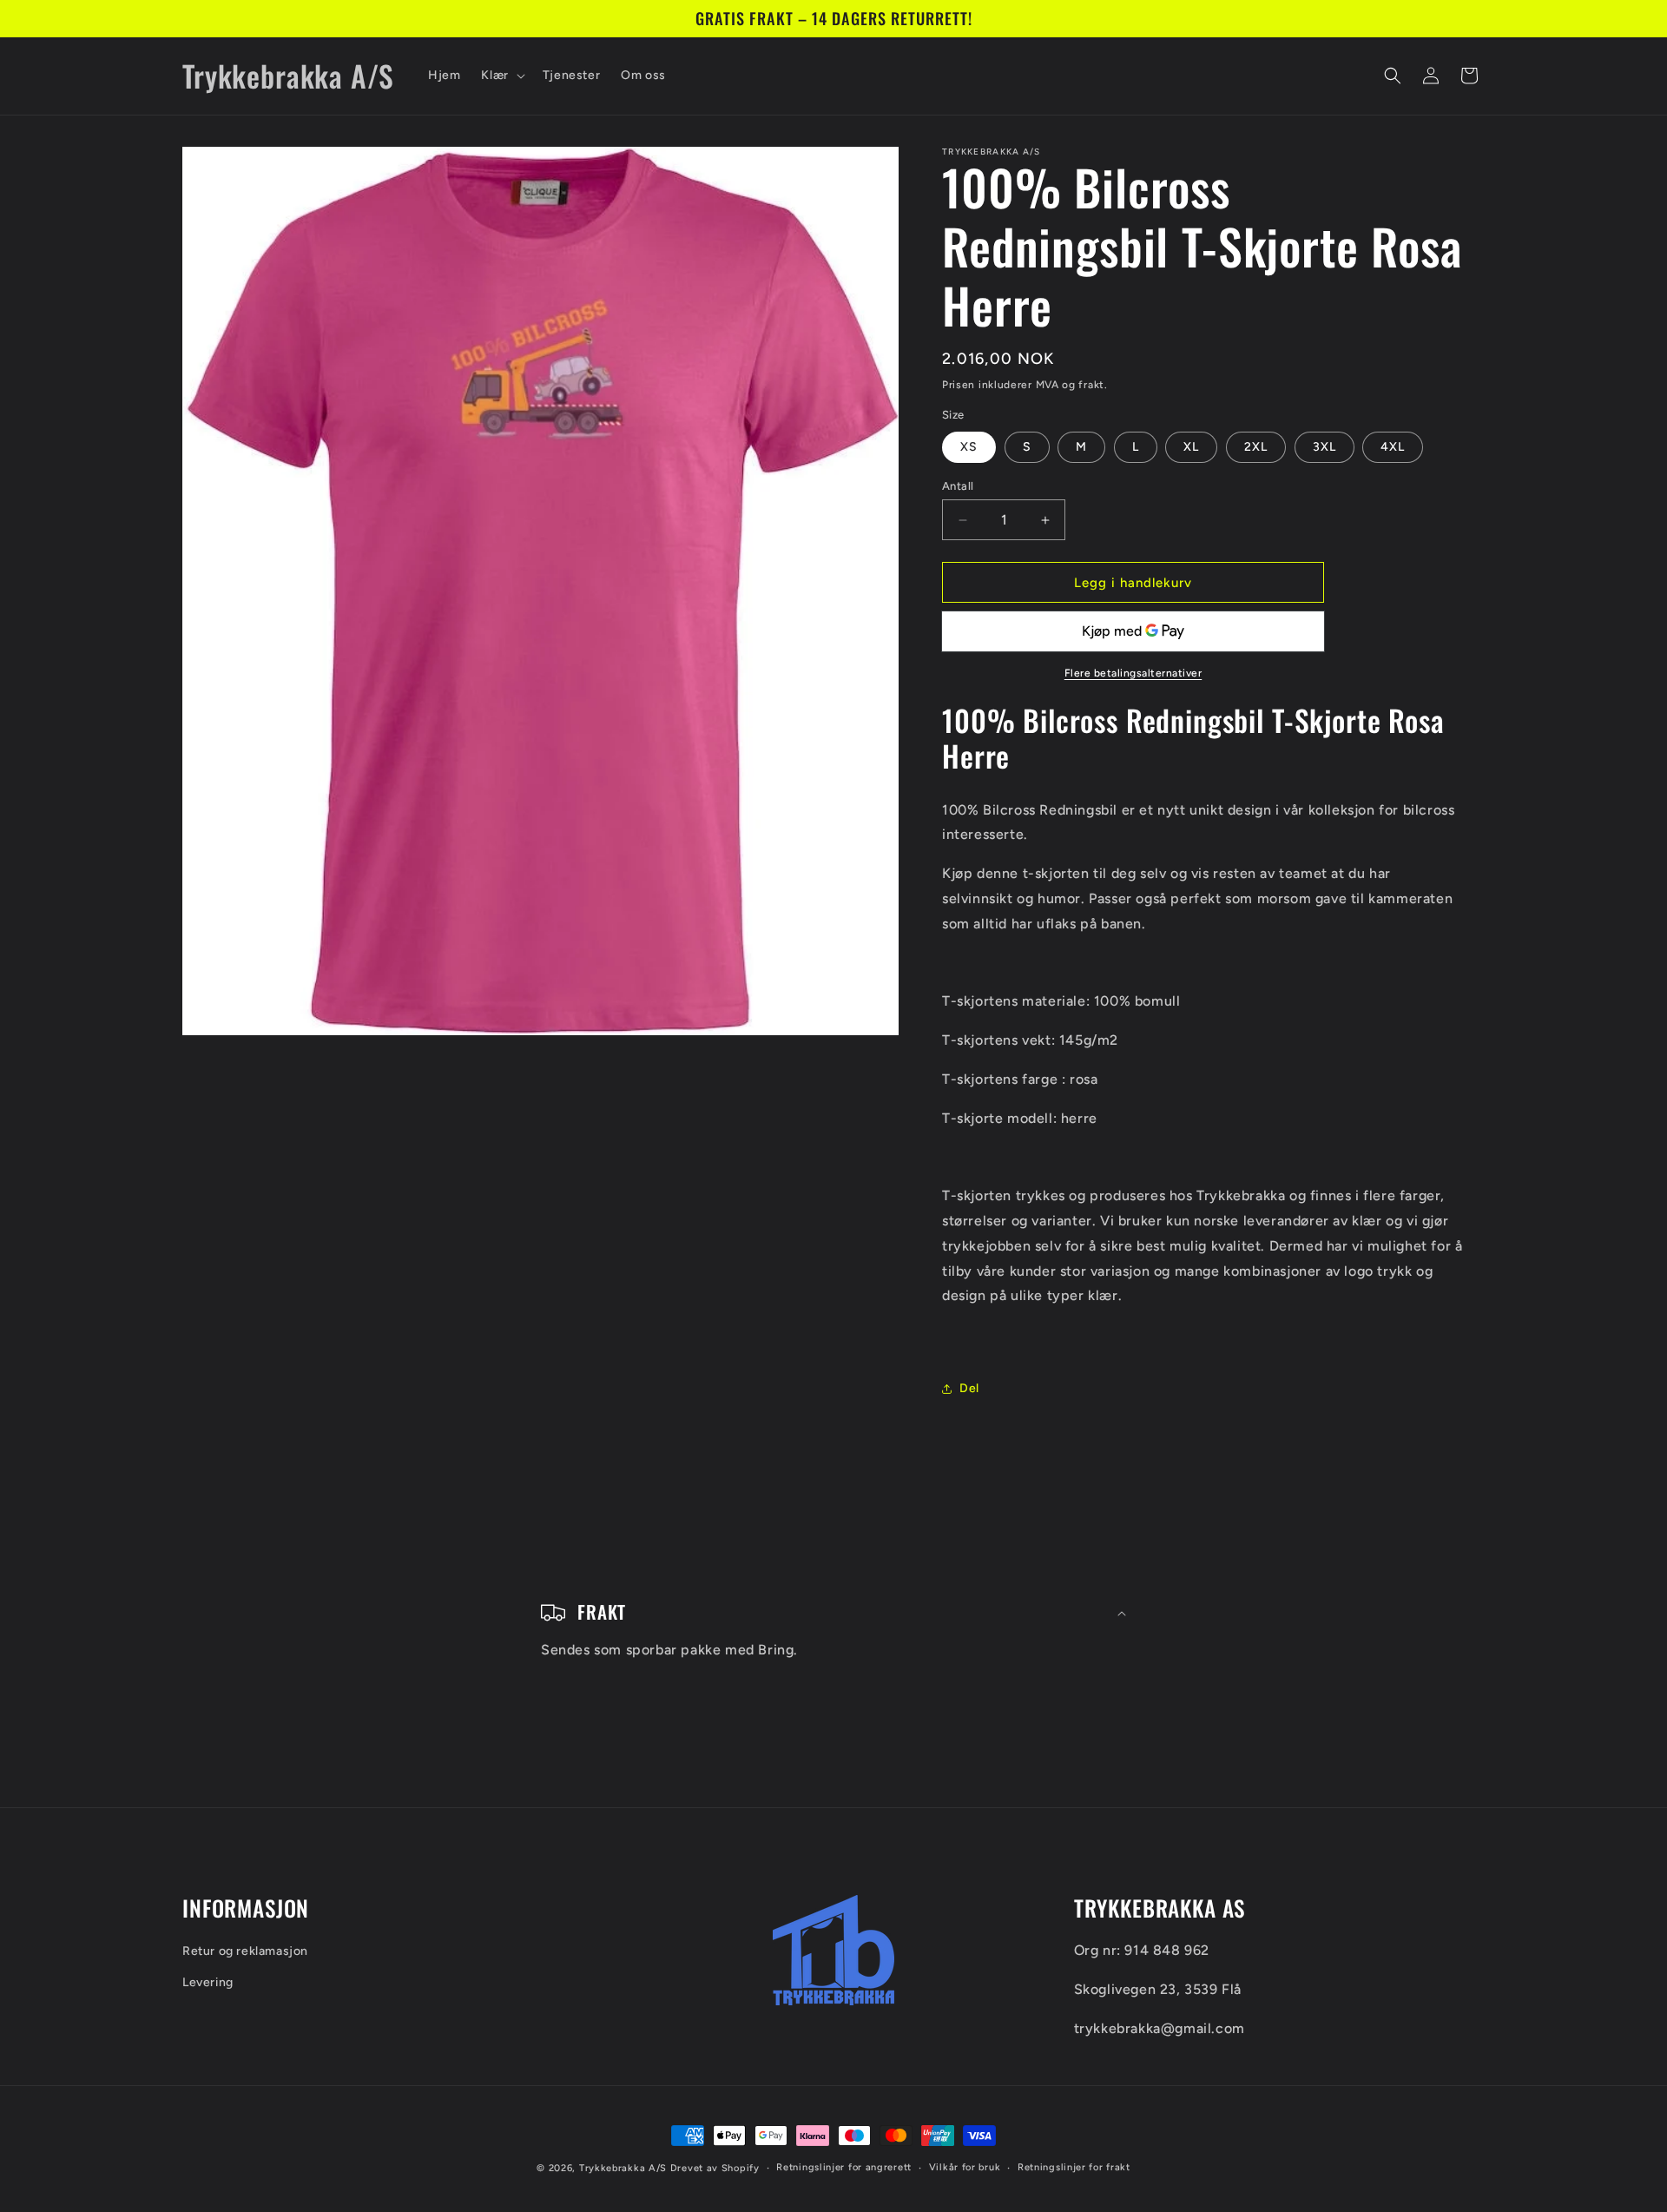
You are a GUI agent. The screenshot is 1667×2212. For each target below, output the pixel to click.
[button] (501, 76)
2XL (1256, 447)
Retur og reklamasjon (245, 1952)
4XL (1393, 447)
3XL (1324, 447)
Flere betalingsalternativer (1133, 673)
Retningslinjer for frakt (1074, 2167)
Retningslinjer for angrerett (844, 2167)
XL (1191, 447)
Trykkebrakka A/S (623, 2168)
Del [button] (969, 1388)
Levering (208, 1982)
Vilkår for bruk (965, 2167)
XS (969, 447)
